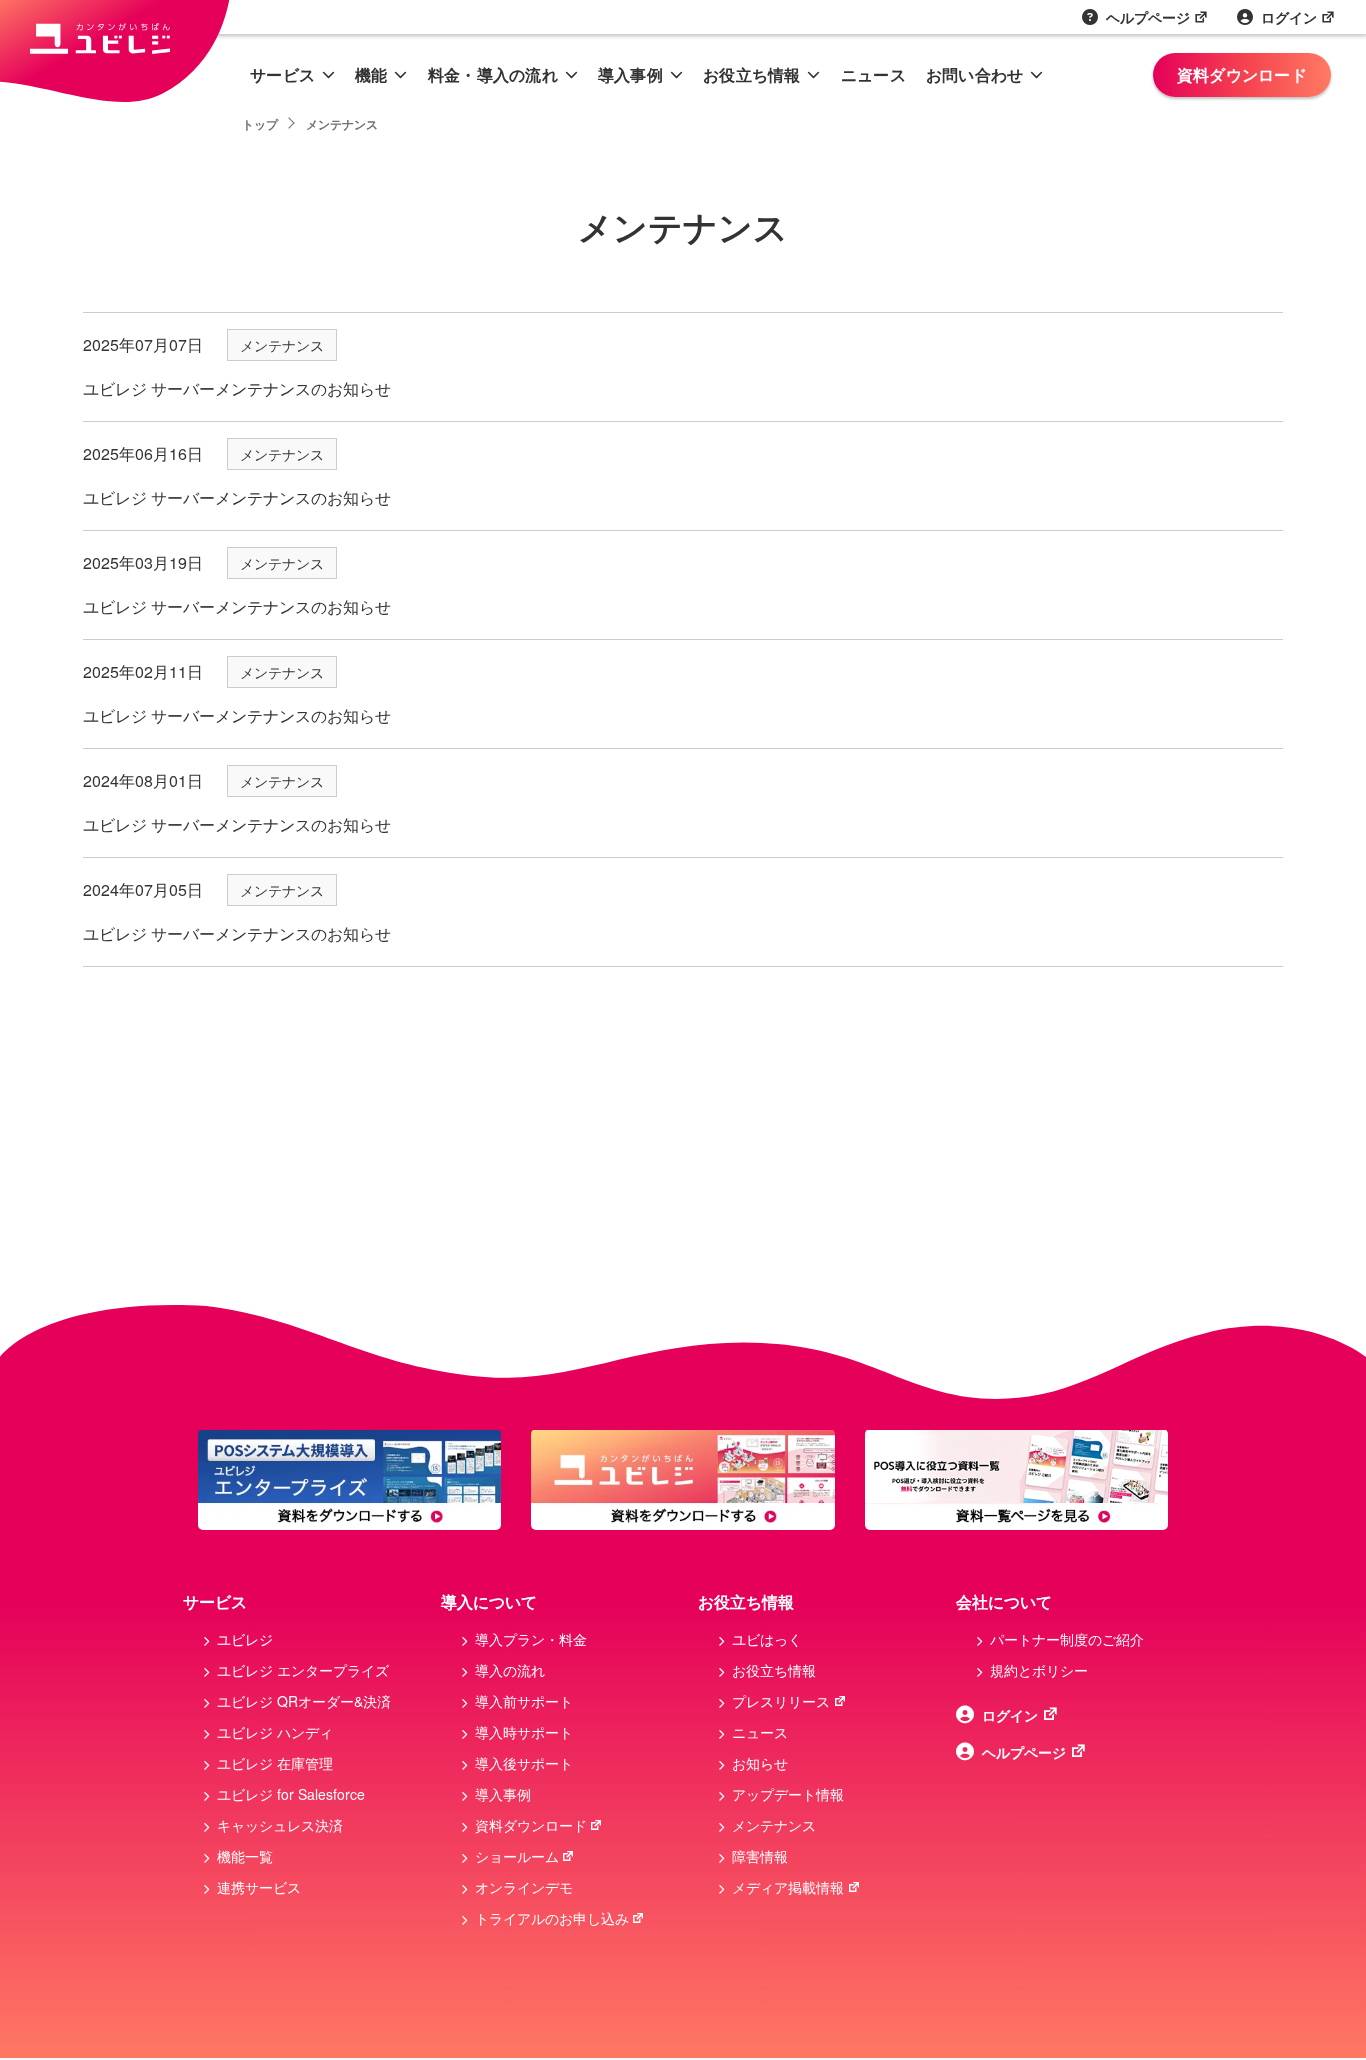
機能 (371, 74)
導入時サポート (524, 1732)
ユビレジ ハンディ (275, 1732)
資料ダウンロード (1242, 74)
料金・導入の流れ (493, 74)
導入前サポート (524, 1701)
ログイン (1289, 17)
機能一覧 (245, 1856)
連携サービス (259, 1887)
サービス (282, 74)
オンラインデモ (524, 1887)
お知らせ (760, 1763)
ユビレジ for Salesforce (291, 1794)
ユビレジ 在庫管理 (275, 1763)
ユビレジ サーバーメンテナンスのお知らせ (237, 388)
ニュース (873, 74)
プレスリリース (781, 1701)
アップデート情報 (788, 1794)
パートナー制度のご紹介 (1067, 1639)
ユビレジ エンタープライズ (303, 1670)
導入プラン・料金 (531, 1639)
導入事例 (630, 74)
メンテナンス (282, 345)
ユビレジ (245, 1639)
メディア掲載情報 (788, 1887)
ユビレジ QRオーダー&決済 (304, 1701)
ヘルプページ (1148, 17)
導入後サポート (524, 1763)
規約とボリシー (1039, 1670)
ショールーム (517, 1856)
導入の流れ (510, 1670)
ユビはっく (767, 1639)
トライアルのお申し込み (552, 1918)
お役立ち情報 (752, 74)
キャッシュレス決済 (280, 1825)
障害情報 (760, 1856)
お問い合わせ (975, 74)
